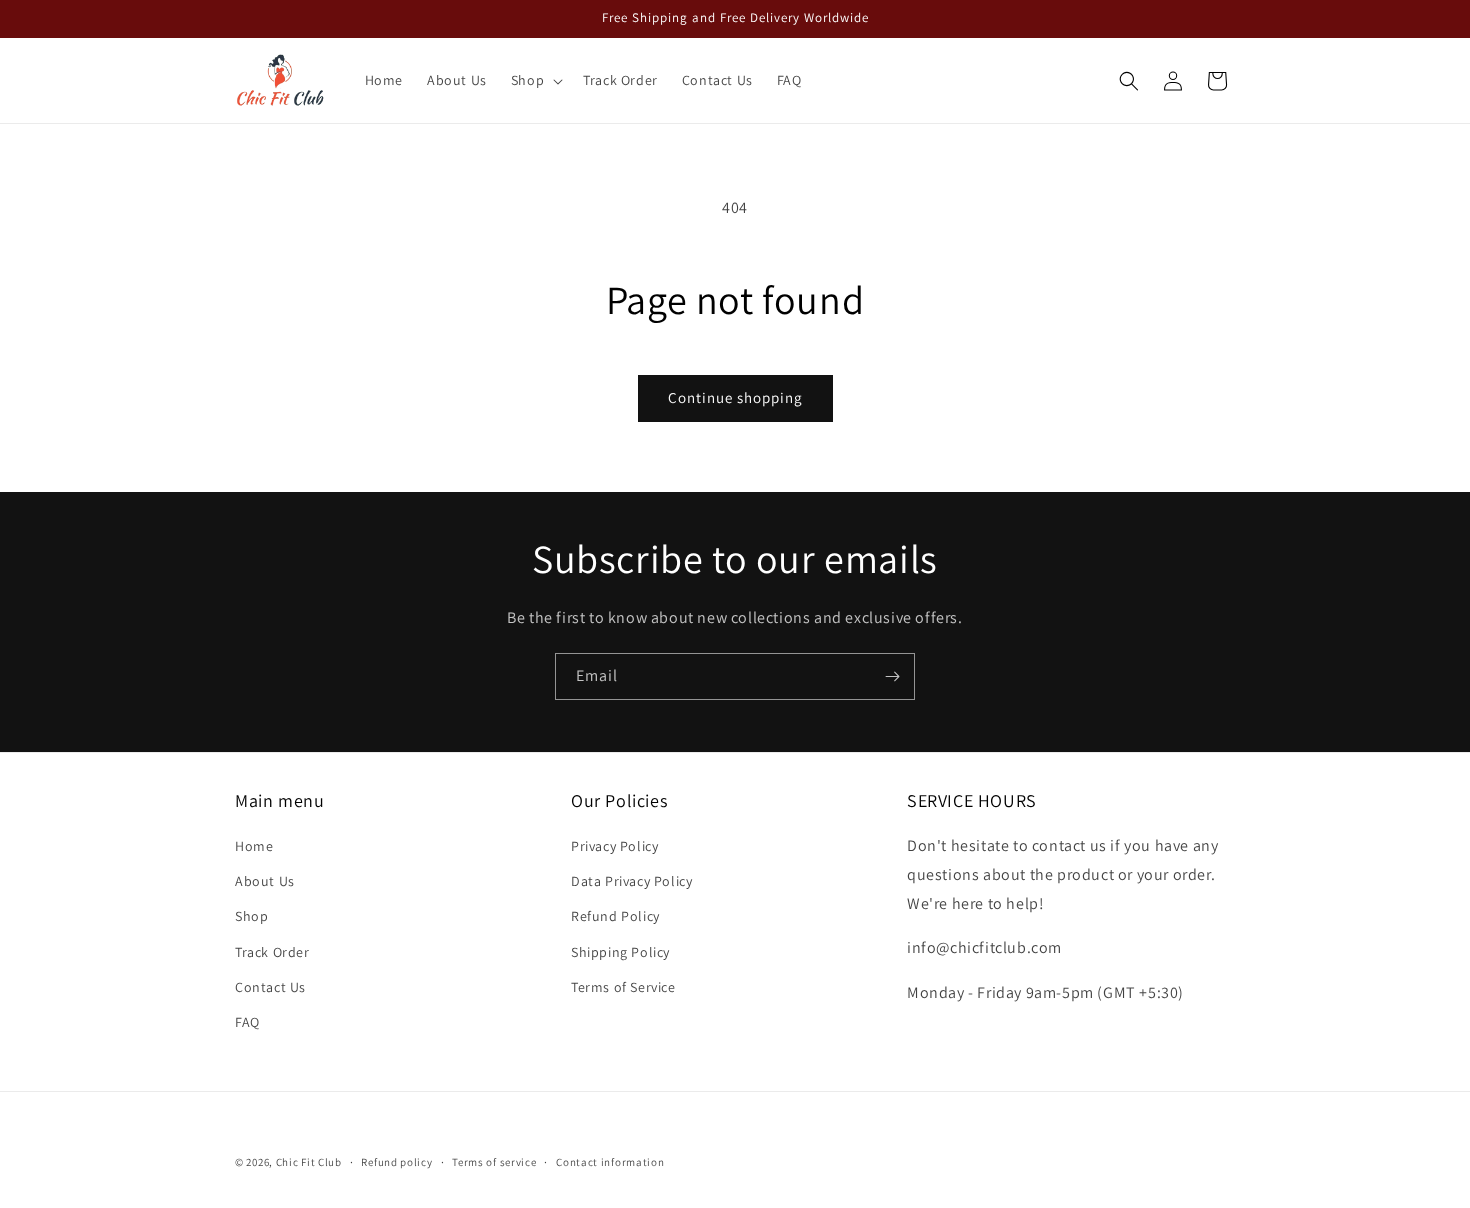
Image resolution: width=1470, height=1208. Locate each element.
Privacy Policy (614, 846)
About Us (265, 882)
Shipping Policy (620, 952)
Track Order (272, 952)
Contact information (610, 1161)
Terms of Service (623, 987)
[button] (535, 80)
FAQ (247, 1022)
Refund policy (396, 1161)
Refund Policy (615, 917)
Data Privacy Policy (631, 882)
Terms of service (494, 1161)
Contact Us (270, 987)
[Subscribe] (892, 676)
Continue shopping (735, 397)
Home (254, 846)
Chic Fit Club (309, 1162)
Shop (251, 917)
